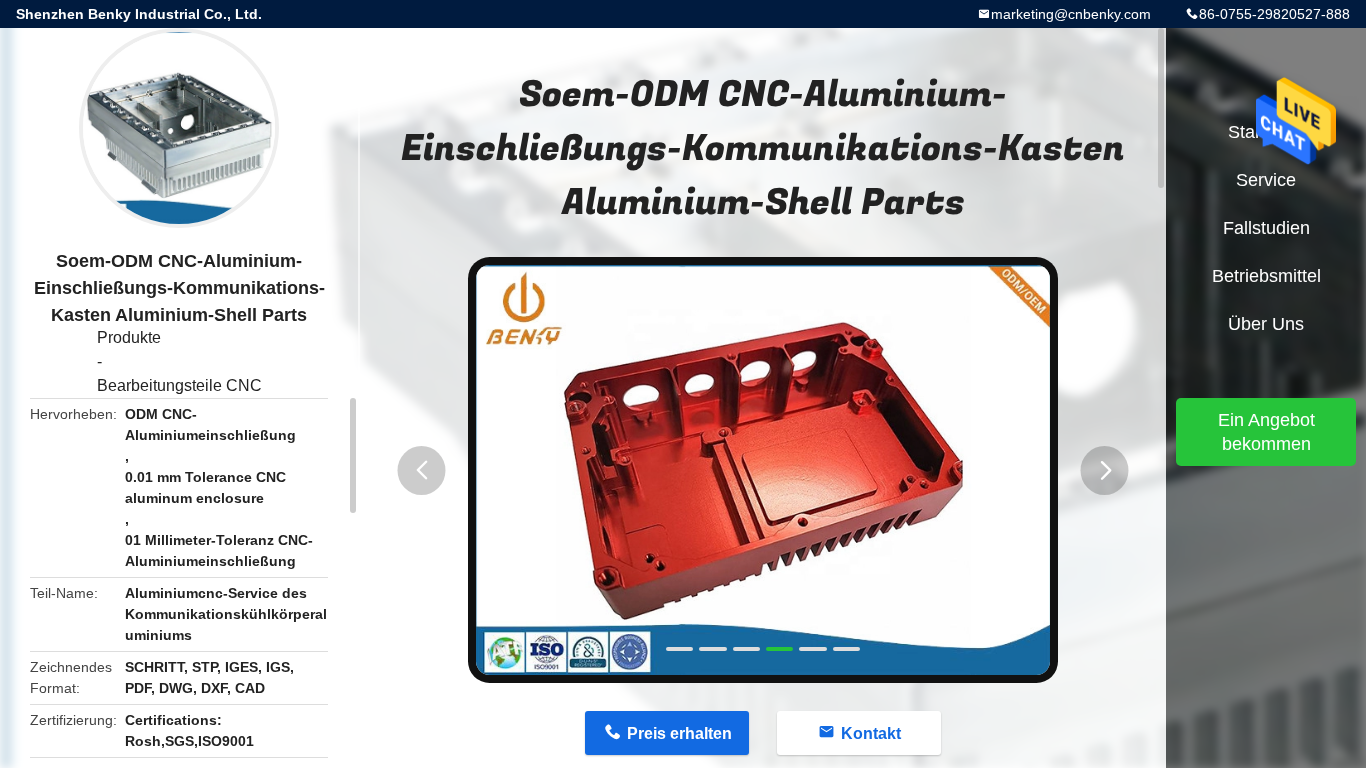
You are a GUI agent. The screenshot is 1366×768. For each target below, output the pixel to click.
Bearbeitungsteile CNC (179, 385)
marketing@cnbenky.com (1071, 14)
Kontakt (871, 733)
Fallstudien (1266, 228)
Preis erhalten (679, 733)
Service (1266, 180)
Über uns (1266, 324)
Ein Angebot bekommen (1266, 432)
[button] (422, 470)
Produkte (129, 337)
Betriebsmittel (1266, 276)
